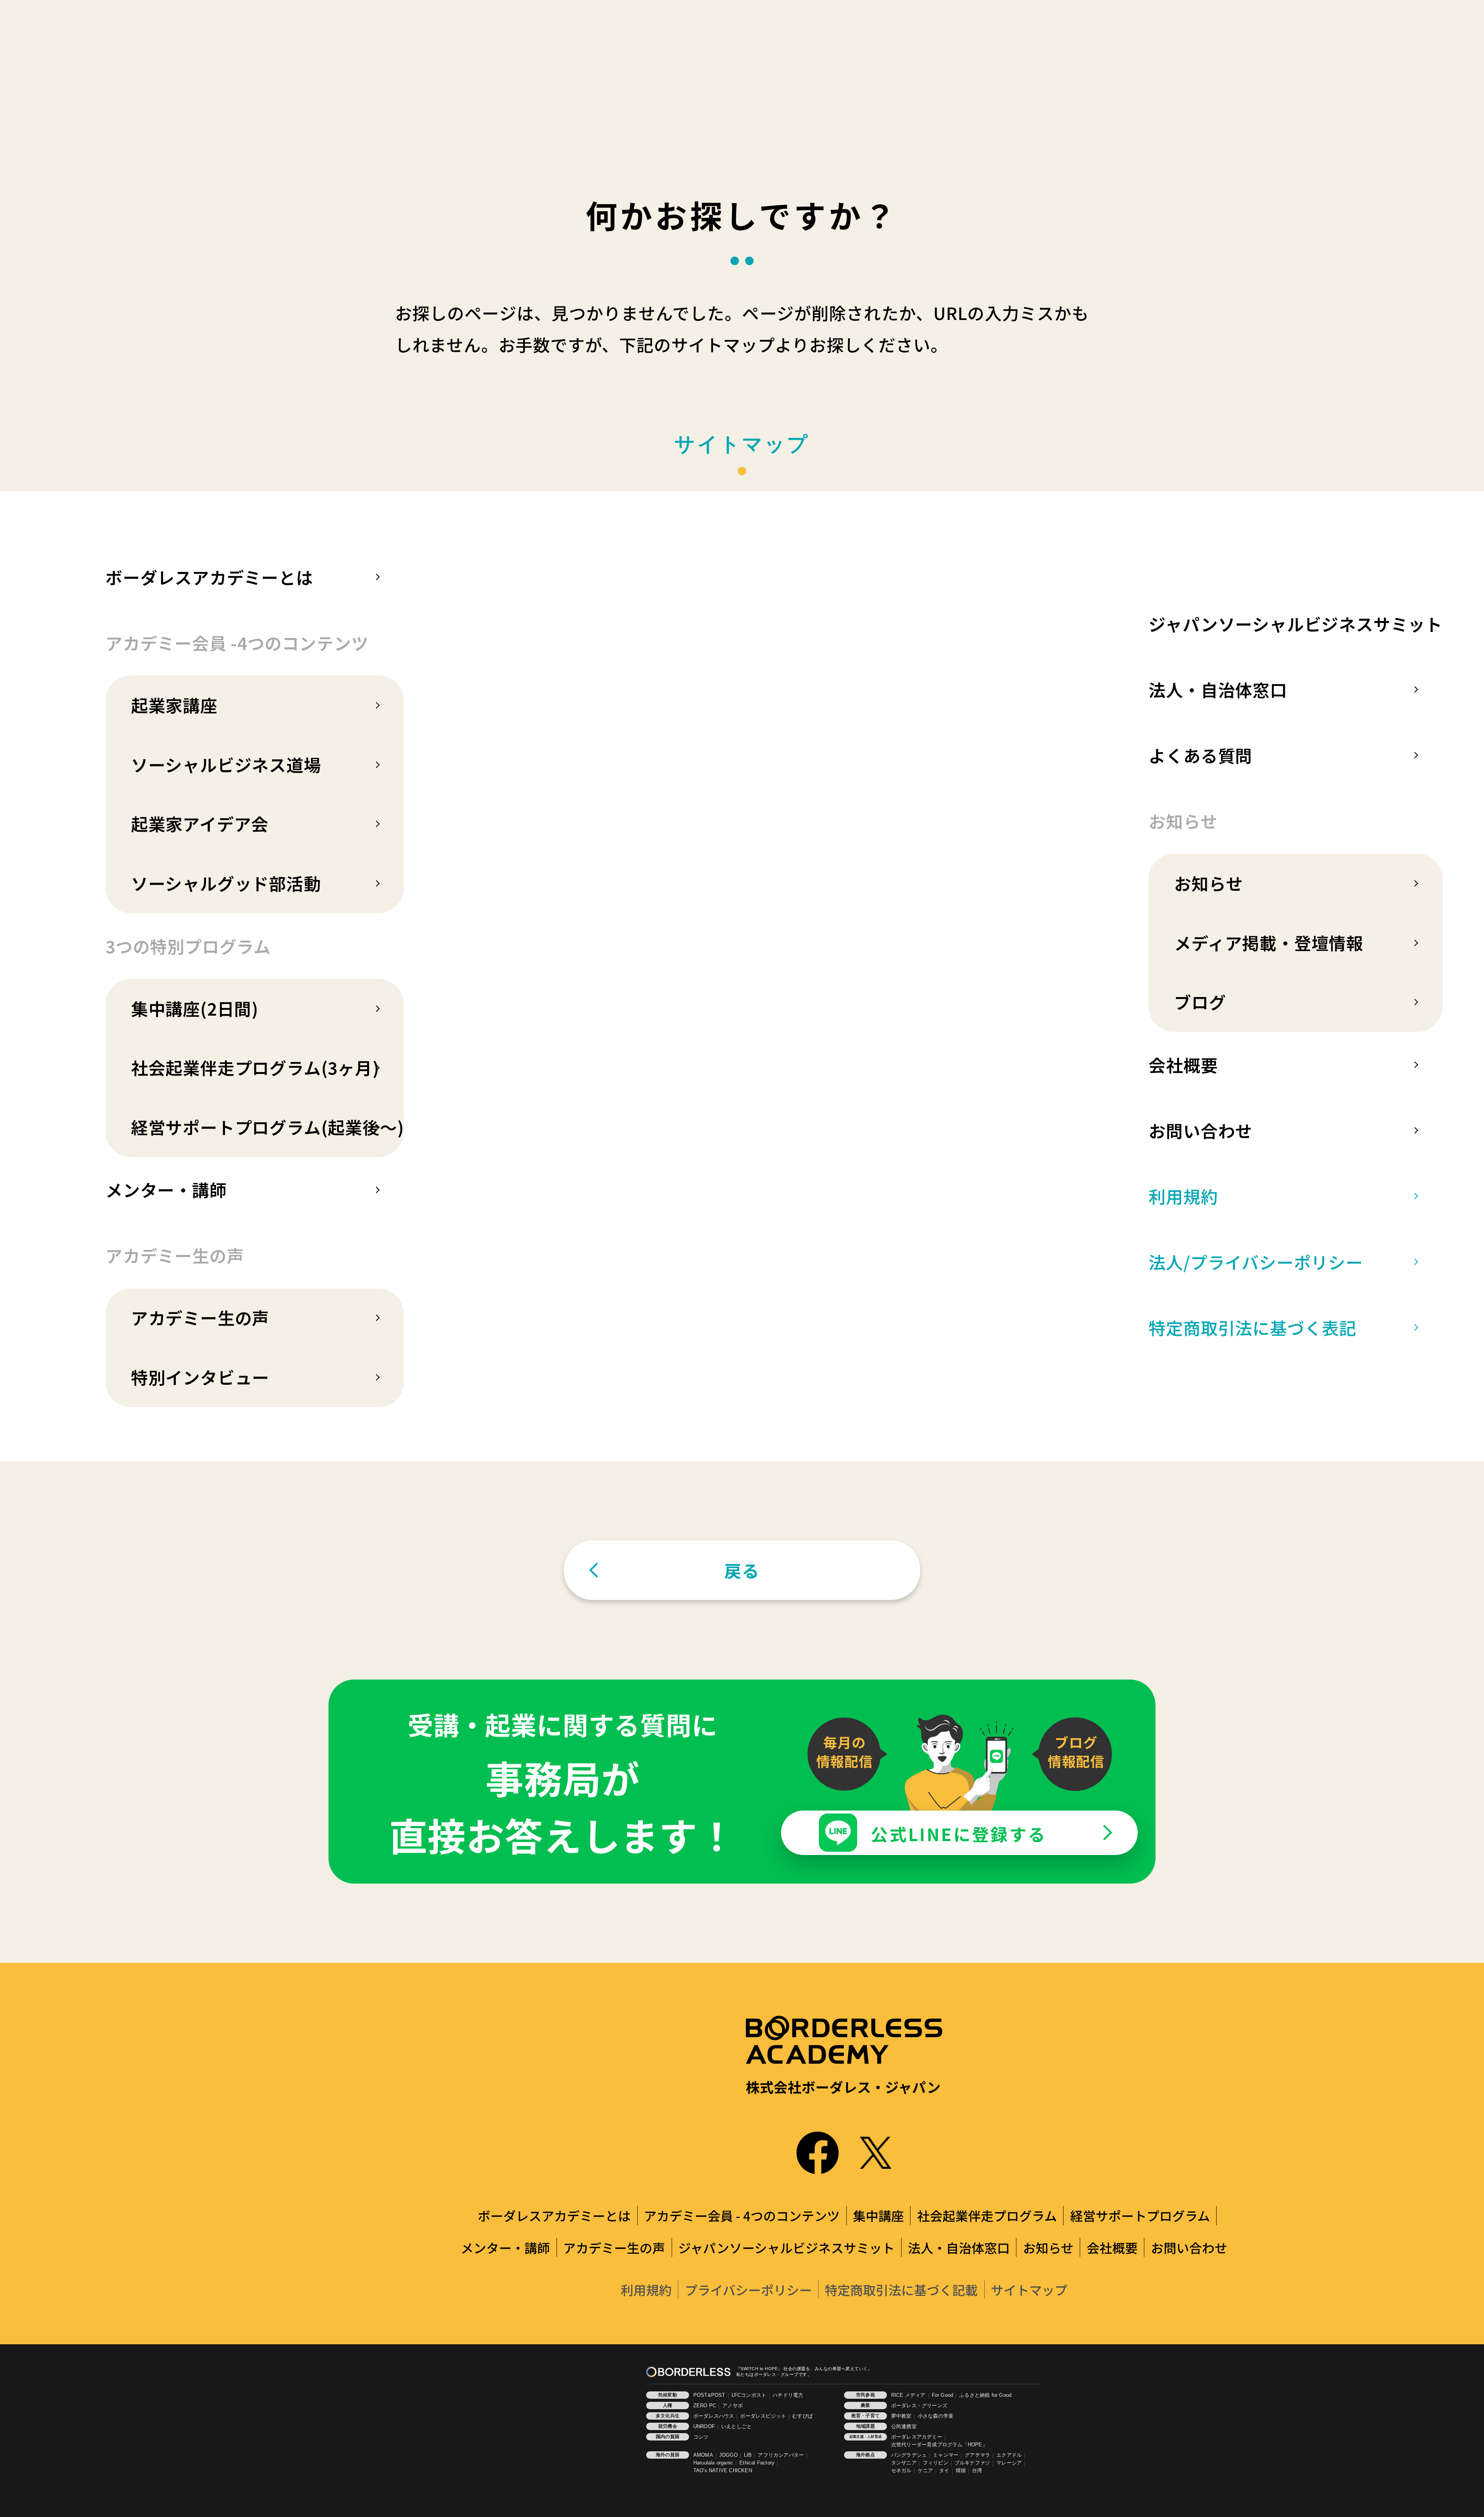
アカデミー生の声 (200, 1317)
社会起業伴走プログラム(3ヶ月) (255, 1067)
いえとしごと (736, 2427)
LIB (748, 2455)
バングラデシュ (909, 2455)
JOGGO (728, 2455)
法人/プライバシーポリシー (1256, 1262)
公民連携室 (904, 2427)
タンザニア (904, 2463)
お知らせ (1208, 883)
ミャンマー (946, 2455)
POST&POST (709, 2395)
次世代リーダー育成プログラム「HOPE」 (939, 2445)
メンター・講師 (166, 1190)
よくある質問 (1201, 755)
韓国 (961, 2471)
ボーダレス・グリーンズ (919, 2406)
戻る (742, 1570)
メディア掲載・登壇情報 (1269, 943)
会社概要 (1183, 1065)
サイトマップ (1029, 2290)
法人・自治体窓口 (1218, 689)
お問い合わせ (1201, 1130)
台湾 (977, 2471)
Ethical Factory (757, 2463)
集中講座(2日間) (195, 1008)
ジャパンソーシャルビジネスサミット (1296, 624)
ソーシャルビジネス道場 (226, 764)
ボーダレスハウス (714, 2416)
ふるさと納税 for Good (985, 2395)
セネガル (901, 2471)
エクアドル (1009, 2455)
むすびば (802, 2416)
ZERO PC (705, 2406)
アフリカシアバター (781, 2455)
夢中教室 (901, 2416)
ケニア (926, 2471)
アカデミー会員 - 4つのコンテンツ (742, 2215)
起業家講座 (174, 705)
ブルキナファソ (972, 2463)
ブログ (1200, 1002)
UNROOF (704, 2427)
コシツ (701, 2437)
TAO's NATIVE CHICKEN (723, 2471)
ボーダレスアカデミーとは (209, 577)
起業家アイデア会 (200, 824)
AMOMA (703, 2455)
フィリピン (936, 2463)
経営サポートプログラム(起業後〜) (268, 1127)
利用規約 (1183, 1196)
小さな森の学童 (936, 2416)
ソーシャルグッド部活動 (226, 883)
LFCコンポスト (749, 2395)
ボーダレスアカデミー (917, 2437)
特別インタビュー (200, 1377)
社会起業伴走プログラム (987, 2215)
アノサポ (733, 2406)
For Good (943, 2395)
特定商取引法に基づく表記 (1253, 1327)
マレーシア (1009, 2463)
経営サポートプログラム (1140, 2215)
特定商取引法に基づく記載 (901, 2290)
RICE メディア (908, 2395)
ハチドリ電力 (788, 2395)
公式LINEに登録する (959, 1834)
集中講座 (878, 2215)
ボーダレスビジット (763, 2416)
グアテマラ (977, 2455)
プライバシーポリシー (748, 2290)
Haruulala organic (713, 2463)
